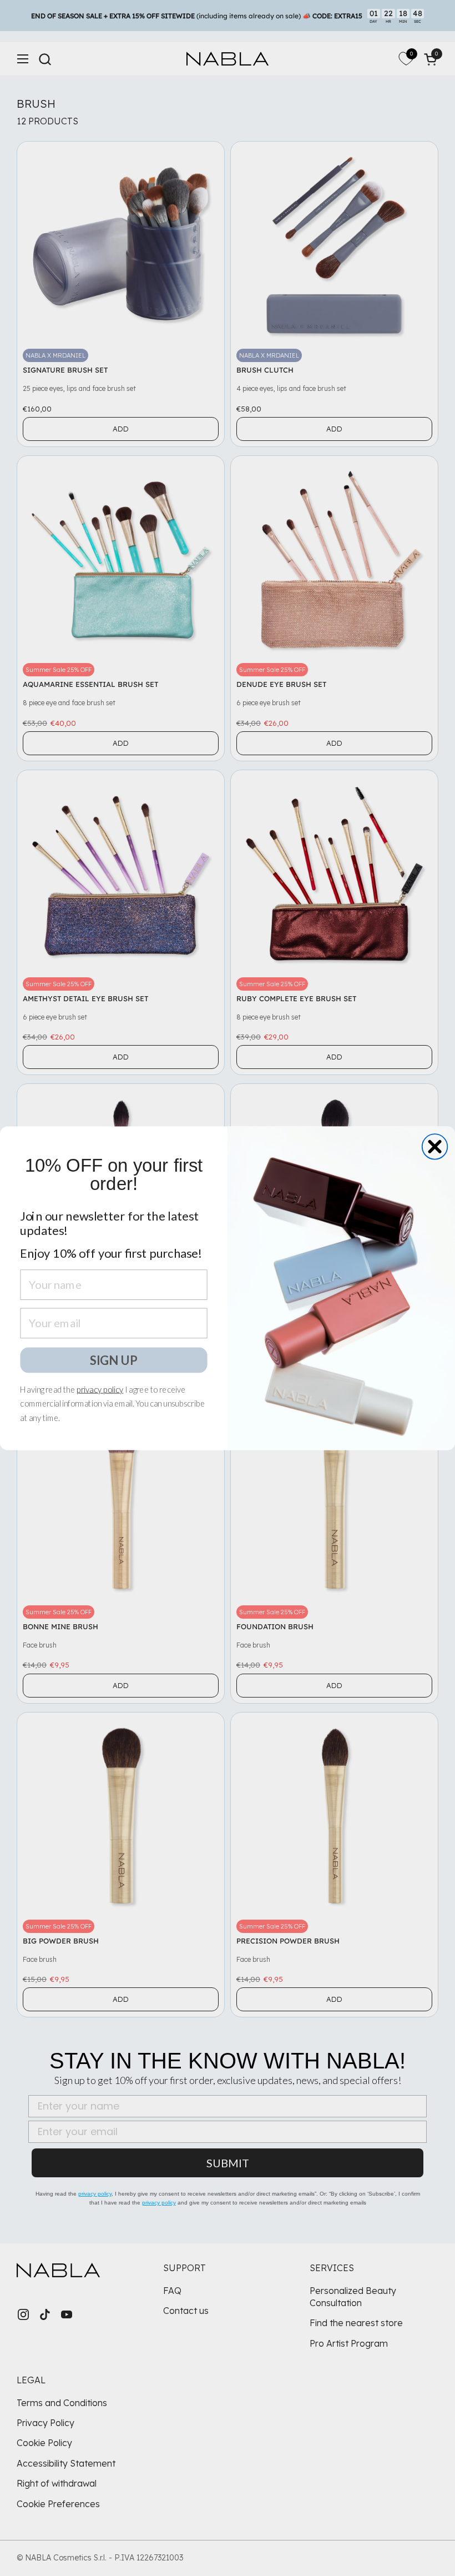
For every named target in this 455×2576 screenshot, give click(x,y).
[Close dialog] (435, 1147)
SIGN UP (114, 1359)
